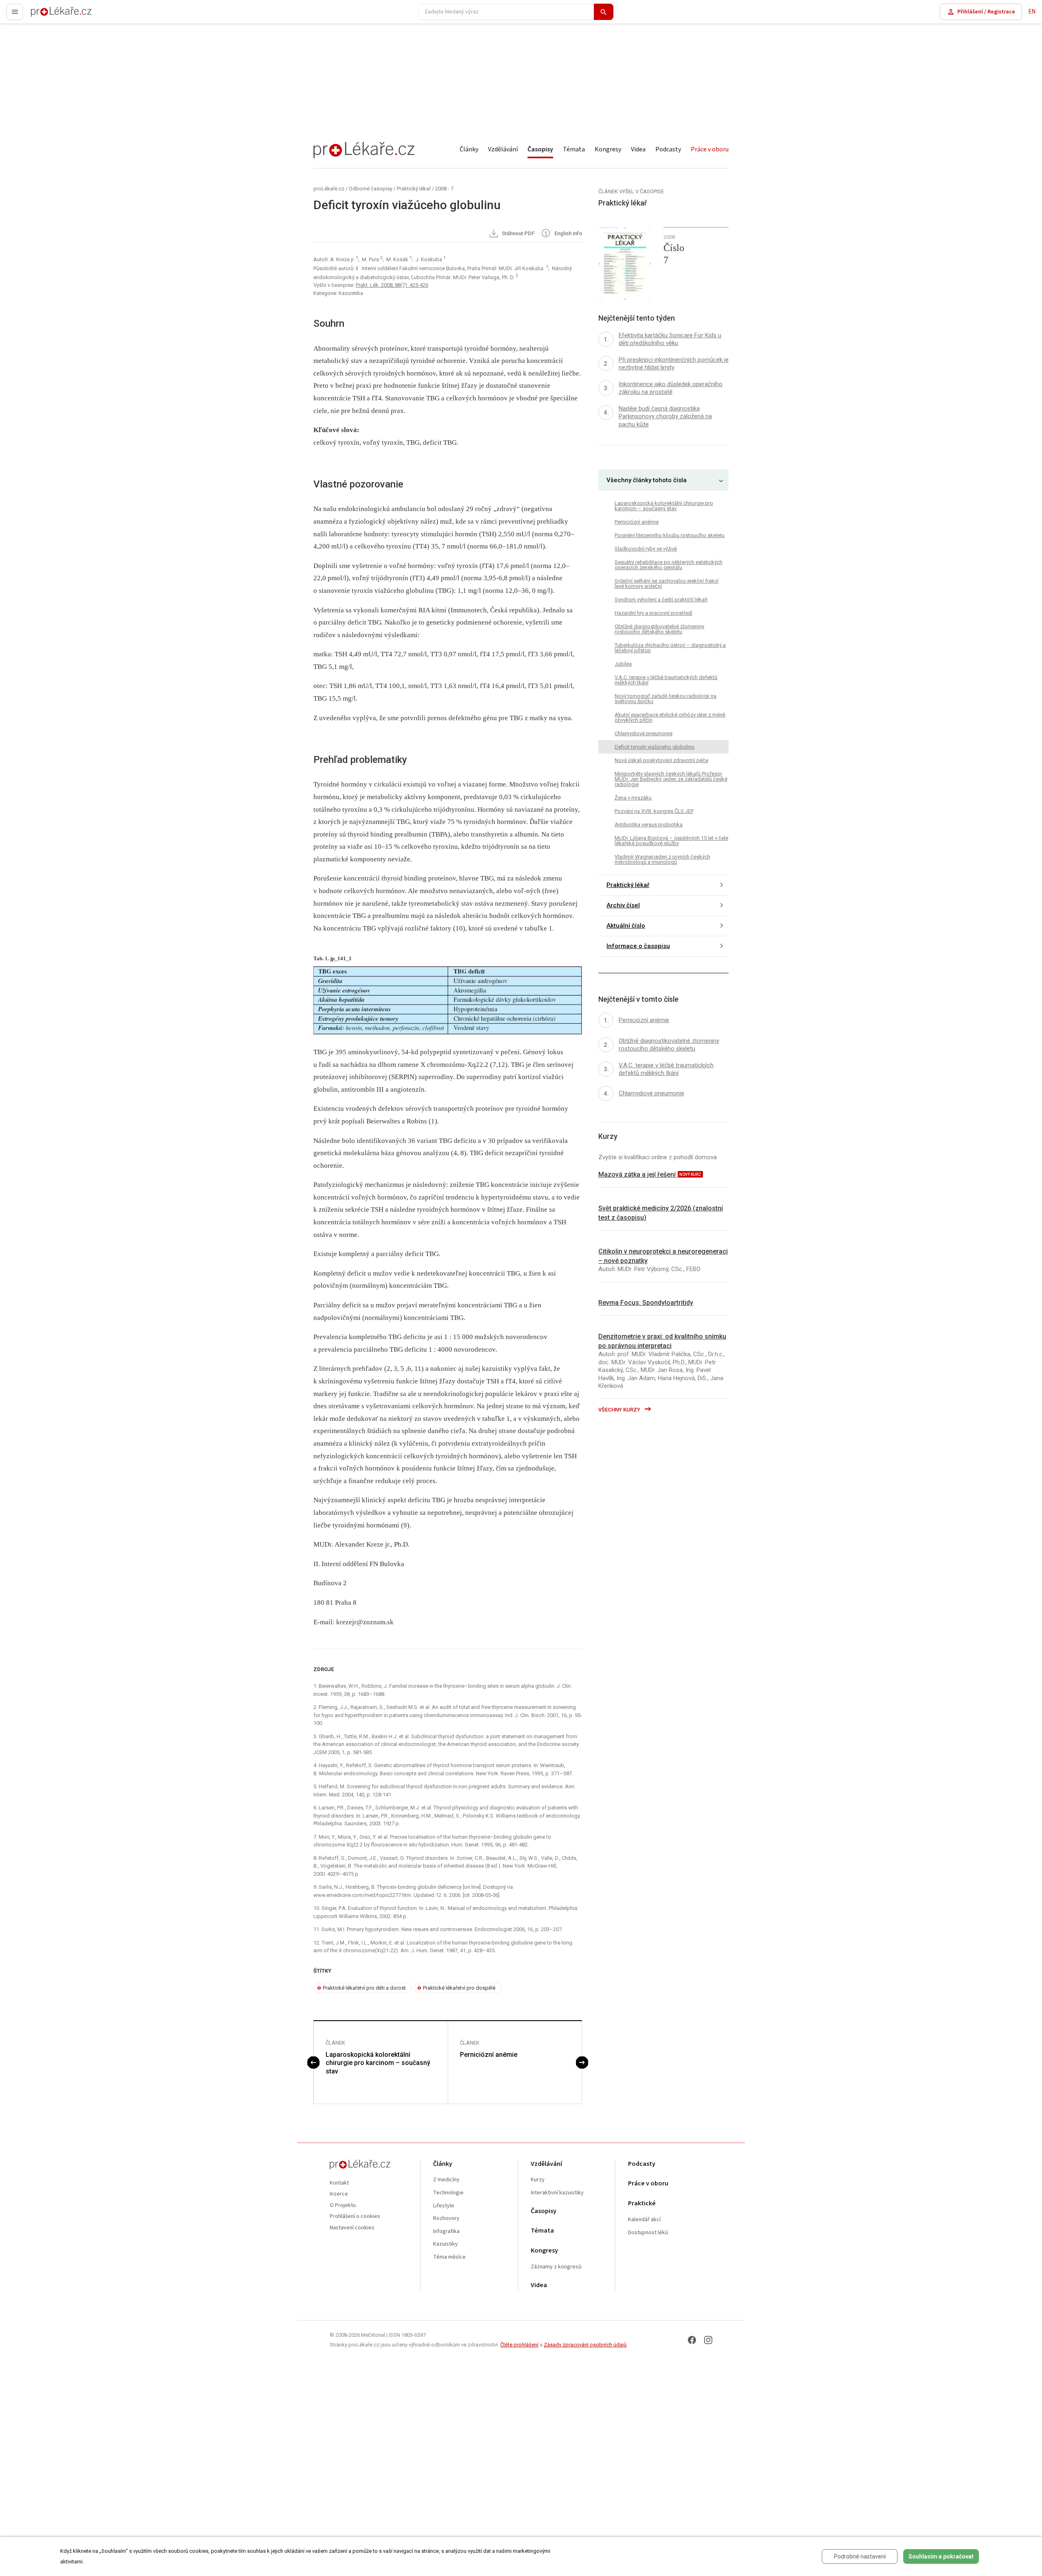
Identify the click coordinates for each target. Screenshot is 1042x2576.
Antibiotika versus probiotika (649, 825)
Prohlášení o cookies (355, 2217)
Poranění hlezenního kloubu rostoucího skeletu (670, 535)
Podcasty (668, 149)
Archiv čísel (623, 905)
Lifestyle (444, 2206)
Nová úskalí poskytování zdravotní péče (661, 760)
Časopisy (540, 149)
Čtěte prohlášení (519, 2345)
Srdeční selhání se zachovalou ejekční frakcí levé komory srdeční (667, 583)
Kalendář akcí (644, 2220)
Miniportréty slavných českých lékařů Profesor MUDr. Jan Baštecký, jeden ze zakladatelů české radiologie (671, 779)
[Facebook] (692, 2340)
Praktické (642, 2203)
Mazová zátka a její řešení (638, 1174)
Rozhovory (446, 2219)
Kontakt (339, 2183)
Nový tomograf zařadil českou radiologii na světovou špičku (665, 699)
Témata (574, 149)
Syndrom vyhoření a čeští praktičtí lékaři (661, 600)
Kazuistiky (445, 2244)
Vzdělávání (503, 149)
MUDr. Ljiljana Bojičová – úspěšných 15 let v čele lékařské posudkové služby (671, 841)
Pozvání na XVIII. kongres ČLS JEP (654, 811)
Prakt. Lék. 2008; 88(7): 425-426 (392, 285)
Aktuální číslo (626, 926)
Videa (638, 149)
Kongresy (608, 149)
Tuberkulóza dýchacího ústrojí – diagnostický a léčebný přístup (670, 648)
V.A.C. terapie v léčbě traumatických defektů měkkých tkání (666, 680)
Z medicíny (446, 2180)
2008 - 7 (444, 189)
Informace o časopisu (638, 946)
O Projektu (343, 2206)
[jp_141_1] (448, 1000)
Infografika (446, 2232)
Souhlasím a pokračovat (941, 2556)
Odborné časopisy (371, 189)
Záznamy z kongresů (556, 2267)
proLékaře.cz (47, 15)
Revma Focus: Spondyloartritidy (646, 1303)
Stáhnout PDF (518, 234)
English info (568, 234)
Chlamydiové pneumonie (644, 733)
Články (469, 149)
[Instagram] (708, 2340)
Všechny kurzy (620, 1410)
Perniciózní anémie (489, 2055)
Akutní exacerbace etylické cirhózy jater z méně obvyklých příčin (670, 717)
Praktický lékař (414, 189)
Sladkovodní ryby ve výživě (646, 549)
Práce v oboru (710, 149)
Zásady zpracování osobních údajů (585, 2345)
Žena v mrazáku (633, 798)
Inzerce (339, 2194)
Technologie (448, 2193)
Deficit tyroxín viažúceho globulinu (655, 747)
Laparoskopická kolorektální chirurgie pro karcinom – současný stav (378, 2063)
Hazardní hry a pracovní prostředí (653, 613)
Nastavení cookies (352, 2228)
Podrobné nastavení (860, 2556)
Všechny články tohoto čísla (647, 480)
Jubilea (623, 664)
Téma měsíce (449, 2257)
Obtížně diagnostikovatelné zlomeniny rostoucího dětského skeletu (659, 629)
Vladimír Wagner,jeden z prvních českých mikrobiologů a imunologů (662, 859)
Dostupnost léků (648, 2233)
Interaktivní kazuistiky (557, 2193)
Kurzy (538, 2180)
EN (1032, 12)
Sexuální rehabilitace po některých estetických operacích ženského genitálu (669, 565)
